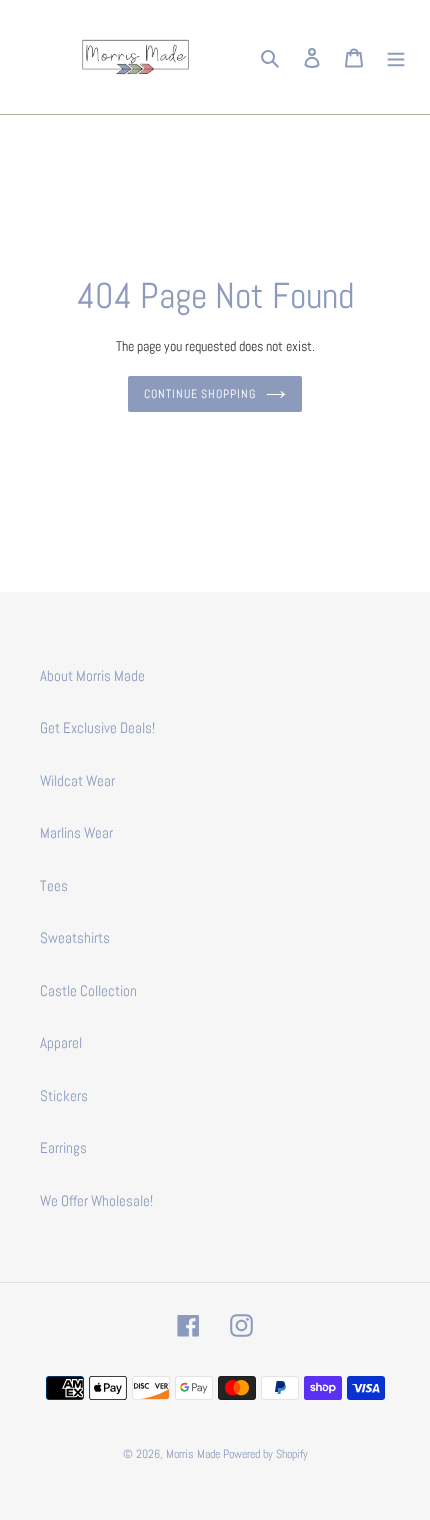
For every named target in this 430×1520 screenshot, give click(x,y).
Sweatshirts (75, 937)
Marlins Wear (76, 832)
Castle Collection (88, 990)
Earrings (63, 1147)
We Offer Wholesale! (96, 1200)
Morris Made (193, 1454)
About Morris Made (92, 675)
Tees (54, 885)
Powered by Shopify (265, 1454)
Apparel (61, 1042)
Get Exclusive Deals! (97, 727)
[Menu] (396, 57)
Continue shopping (200, 394)
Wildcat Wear (77, 780)
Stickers (64, 1095)
